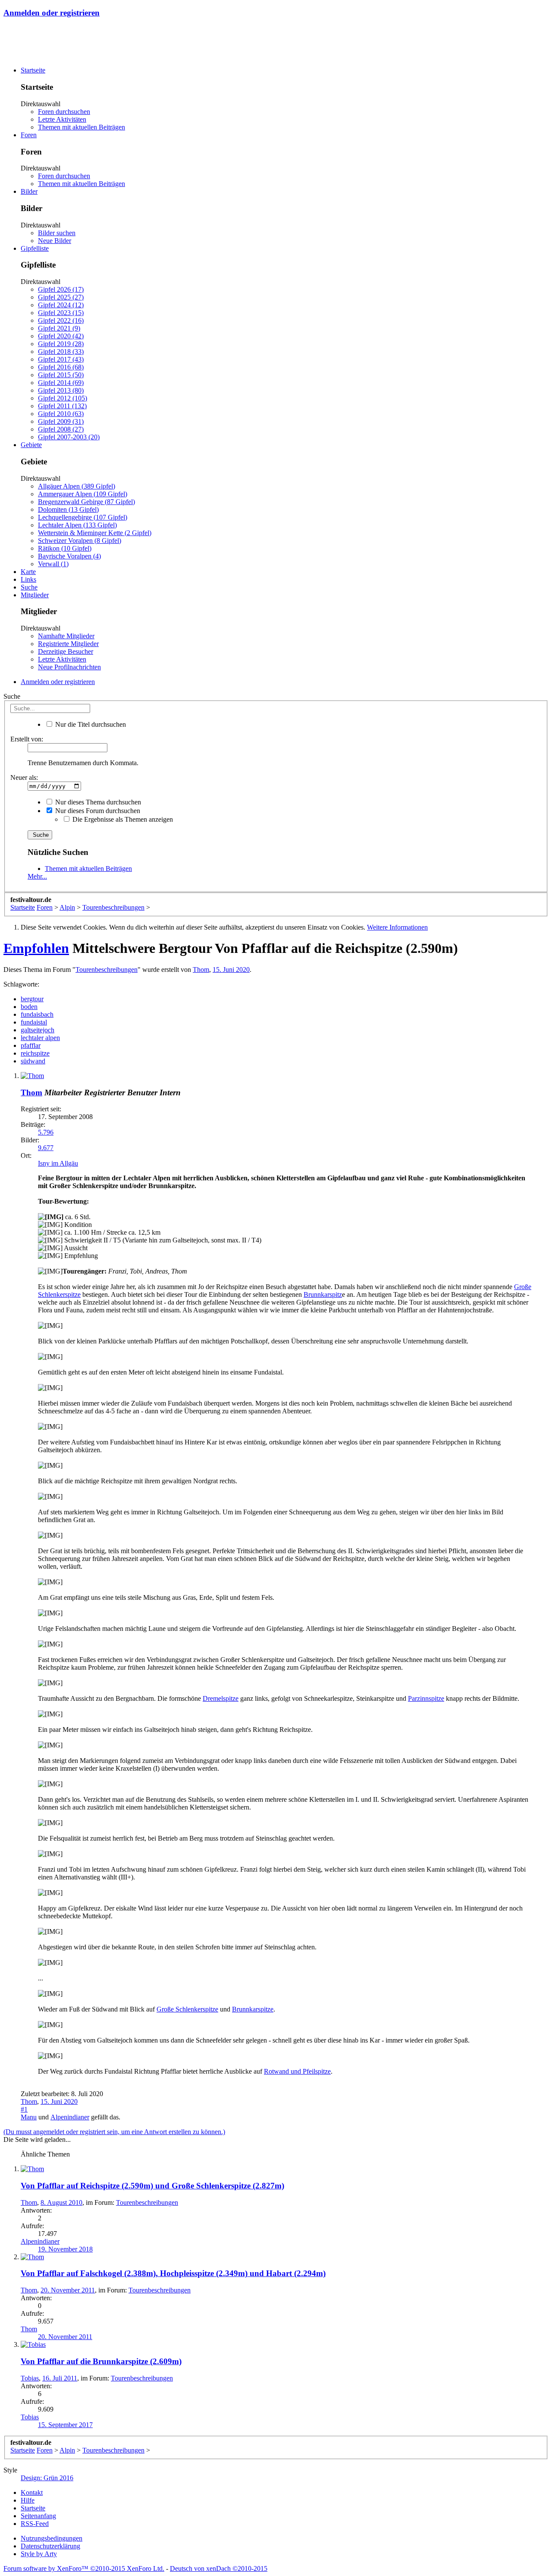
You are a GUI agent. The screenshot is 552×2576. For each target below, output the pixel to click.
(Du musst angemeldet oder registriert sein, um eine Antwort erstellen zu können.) (114, 2132)
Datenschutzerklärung (50, 2546)
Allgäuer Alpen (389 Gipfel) (77, 486)
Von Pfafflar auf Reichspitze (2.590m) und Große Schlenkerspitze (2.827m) (152, 2186)
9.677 (46, 1148)
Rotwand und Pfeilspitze (297, 2071)
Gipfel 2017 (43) (61, 359)
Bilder (29, 191)
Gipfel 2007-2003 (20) (69, 437)
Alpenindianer (70, 2117)
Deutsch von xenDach (219, 2568)
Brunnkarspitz (323, 1294)
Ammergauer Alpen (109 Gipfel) (83, 494)
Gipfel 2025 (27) (61, 297)
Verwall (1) (53, 564)
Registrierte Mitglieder (68, 644)
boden (29, 1007)
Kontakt (32, 2492)
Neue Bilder (55, 241)
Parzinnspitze (426, 1698)
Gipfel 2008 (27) (61, 429)
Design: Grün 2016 (47, 2478)
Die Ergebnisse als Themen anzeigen (122, 819)
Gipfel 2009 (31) (61, 421)
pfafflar (31, 1045)
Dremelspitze (221, 1698)
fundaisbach (37, 1014)
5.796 (46, 1132)
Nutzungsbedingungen (52, 2538)
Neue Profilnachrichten (69, 667)
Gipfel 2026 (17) (61, 289)
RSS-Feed (35, 2524)
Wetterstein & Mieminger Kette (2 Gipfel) (95, 533)
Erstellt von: (27, 739)
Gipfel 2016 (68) (61, 367)
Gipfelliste (35, 248)
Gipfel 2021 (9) (59, 328)
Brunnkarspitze (253, 2009)
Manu (29, 2117)
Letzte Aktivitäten (62, 119)
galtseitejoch (38, 1030)
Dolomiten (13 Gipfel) (68, 509)
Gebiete (31, 445)
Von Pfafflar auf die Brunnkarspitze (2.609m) (101, 2361)
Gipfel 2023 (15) (61, 313)
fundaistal (34, 1022)
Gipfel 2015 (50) (61, 375)
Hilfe (28, 2500)
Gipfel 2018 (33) (61, 352)
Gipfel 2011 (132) (62, 406)
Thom (201, 970)
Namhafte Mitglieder (66, 636)
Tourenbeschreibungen (107, 970)
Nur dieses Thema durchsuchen (97, 802)
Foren (29, 135)
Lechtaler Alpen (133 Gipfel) (77, 525)
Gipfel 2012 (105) (63, 398)
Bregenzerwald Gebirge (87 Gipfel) (86, 502)
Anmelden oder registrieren (52, 13)
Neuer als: (24, 777)
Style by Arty (39, 2554)
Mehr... (37, 876)
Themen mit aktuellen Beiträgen (82, 127)
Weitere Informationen (397, 927)
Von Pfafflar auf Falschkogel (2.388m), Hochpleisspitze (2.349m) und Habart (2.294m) (173, 2273)
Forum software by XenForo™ (84, 2568)
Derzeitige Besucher (66, 651)
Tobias (30, 2378)
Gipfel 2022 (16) (61, 320)
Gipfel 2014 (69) (61, 383)
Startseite (33, 70)
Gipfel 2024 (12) (61, 305)
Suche (29, 587)
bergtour (32, 999)
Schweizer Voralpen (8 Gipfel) (80, 541)
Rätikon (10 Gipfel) (65, 548)
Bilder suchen (57, 233)
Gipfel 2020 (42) (61, 336)
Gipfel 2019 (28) (61, 344)
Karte (28, 572)
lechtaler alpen (40, 1038)
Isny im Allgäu (58, 1163)
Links (28, 579)
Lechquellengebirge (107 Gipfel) (83, 517)
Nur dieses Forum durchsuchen (97, 811)
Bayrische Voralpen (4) (69, 556)
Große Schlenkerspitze (187, 2009)
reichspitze (35, 1053)
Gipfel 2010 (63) (61, 414)
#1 (24, 2109)
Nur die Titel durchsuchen (90, 724)
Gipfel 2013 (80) (61, 390)
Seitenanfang (38, 2516)
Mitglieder (35, 595)
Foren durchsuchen (64, 112)
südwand (33, 1061)
